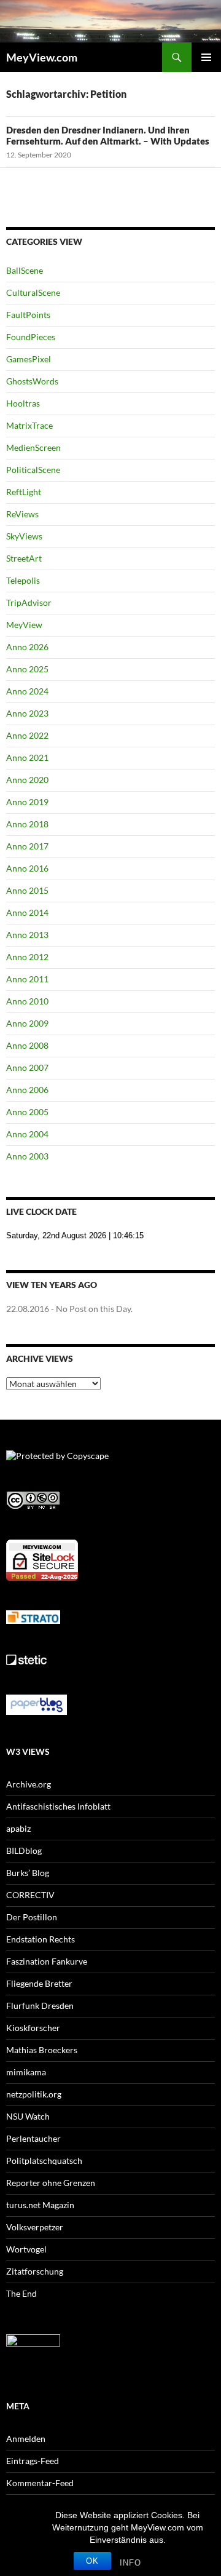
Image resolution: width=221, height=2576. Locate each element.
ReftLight (24, 492)
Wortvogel (26, 2249)
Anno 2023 (27, 713)
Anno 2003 (27, 1156)
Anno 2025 (27, 669)
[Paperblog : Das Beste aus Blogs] (37, 1703)
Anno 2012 (27, 957)
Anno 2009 (27, 1023)
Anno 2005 (27, 1112)
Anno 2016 (27, 868)
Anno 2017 (27, 846)
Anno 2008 (27, 1045)
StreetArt (24, 558)
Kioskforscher (33, 2028)
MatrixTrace (29, 425)
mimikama (26, 2072)
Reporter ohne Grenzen (51, 2183)
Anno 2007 (27, 1067)
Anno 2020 (27, 780)
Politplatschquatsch (44, 2161)
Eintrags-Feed (33, 2461)
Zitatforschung (35, 2271)
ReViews (22, 514)
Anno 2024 (27, 691)
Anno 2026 (27, 647)
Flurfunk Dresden (40, 2006)
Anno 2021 (27, 757)
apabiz (18, 1828)
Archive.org (29, 1784)
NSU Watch (28, 2116)
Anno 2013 (27, 935)
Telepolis (23, 580)
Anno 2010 (27, 1001)
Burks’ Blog (28, 1873)
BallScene (25, 270)
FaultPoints (28, 315)
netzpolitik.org (34, 2094)
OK (92, 2561)
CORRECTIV (30, 1895)
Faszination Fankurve (47, 1961)
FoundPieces (31, 337)
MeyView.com (42, 57)
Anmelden (26, 2439)
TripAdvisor (29, 602)
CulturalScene (33, 292)
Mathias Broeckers (42, 2050)
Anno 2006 (27, 1090)
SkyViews (24, 536)
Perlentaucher (33, 2138)
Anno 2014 (27, 912)
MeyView (24, 625)
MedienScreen (33, 447)
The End (21, 2293)
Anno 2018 (27, 824)
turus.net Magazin (40, 2205)
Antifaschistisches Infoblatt (58, 1806)
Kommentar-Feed (40, 2483)
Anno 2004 (27, 1134)
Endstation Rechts (41, 1939)
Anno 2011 (27, 979)
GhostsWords (32, 381)
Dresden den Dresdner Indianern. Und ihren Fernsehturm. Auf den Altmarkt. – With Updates (108, 135)
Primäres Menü (206, 57)
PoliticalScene (33, 470)
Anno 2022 (27, 735)
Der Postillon (32, 1917)
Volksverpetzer (35, 2227)
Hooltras (23, 403)
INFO (130, 2563)
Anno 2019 (27, 802)
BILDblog (24, 1851)
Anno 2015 (27, 890)
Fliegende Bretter (39, 1983)
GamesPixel (29, 359)
